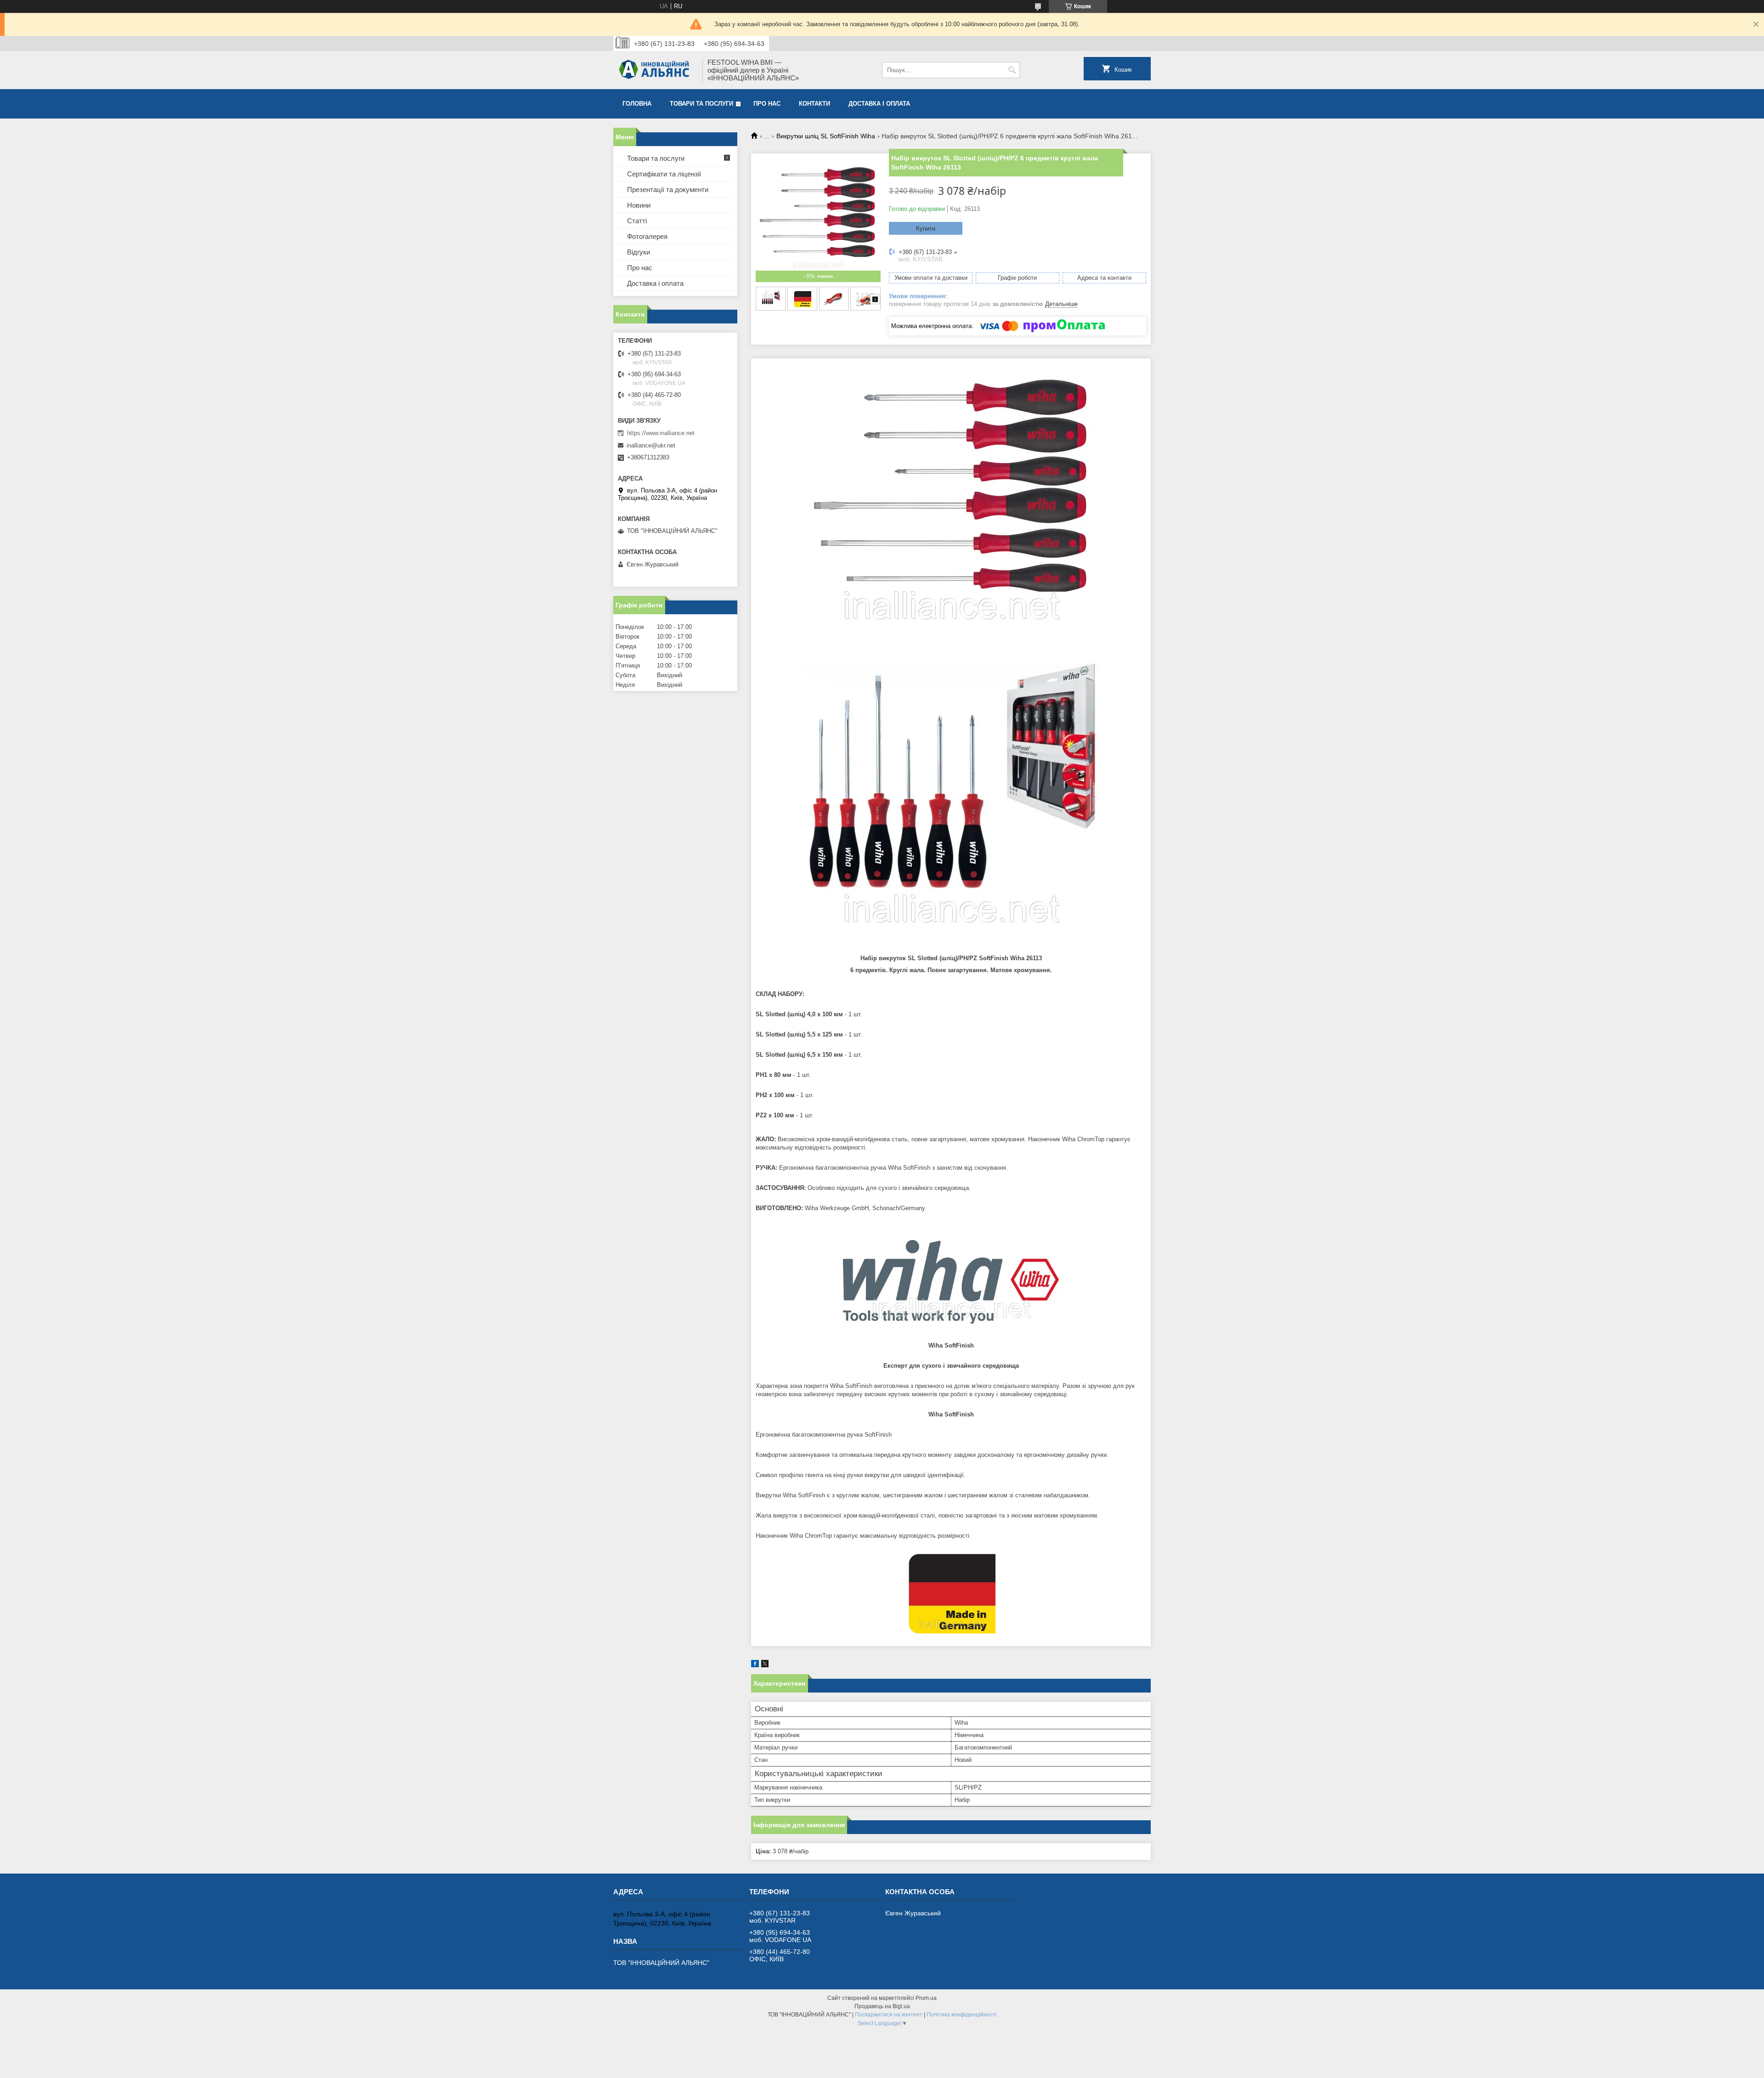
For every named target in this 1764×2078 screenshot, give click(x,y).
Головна (637, 104)
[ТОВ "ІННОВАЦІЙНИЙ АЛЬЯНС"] (655, 70)
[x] (765, 1665)
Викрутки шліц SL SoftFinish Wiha (826, 136)
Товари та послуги (701, 104)
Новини (639, 205)
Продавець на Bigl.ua (882, 2006)
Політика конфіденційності (962, 2015)
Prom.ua (926, 1998)
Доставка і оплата (879, 104)
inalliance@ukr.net (651, 445)
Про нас (767, 104)
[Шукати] (1012, 70)
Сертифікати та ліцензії (664, 174)
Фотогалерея (647, 236)
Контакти (814, 104)
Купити (926, 229)
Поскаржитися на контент (889, 2015)
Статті (637, 221)
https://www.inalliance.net (661, 433)
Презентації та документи (668, 190)
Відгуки (639, 252)
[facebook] (755, 1665)
